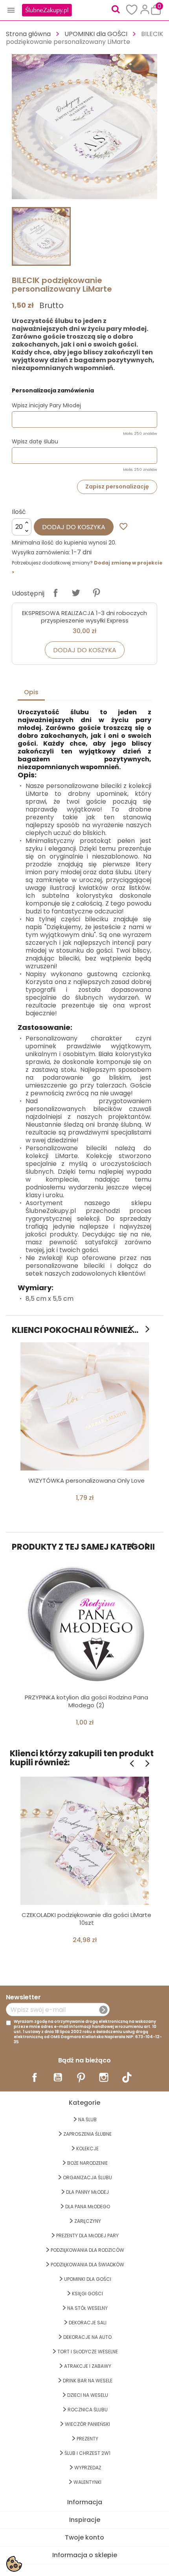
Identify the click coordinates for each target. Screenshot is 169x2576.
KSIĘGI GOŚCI (87, 2294)
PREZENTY (87, 2439)
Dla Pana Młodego (88, 2207)
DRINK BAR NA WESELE (88, 2381)
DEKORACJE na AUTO (87, 2337)
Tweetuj (76, 593)
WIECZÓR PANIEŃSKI (87, 2424)
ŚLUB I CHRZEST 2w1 (87, 2453)
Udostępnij (55, 593)
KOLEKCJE (87, 2148)
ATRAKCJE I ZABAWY (88, 2366)
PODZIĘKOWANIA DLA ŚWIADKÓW (87, 2265)
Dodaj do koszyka (74, 527)
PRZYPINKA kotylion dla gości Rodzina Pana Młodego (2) (86, 1701)
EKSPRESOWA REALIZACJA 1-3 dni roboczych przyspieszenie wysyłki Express (84, 617)
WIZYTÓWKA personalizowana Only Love (86, 1480)
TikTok (127, 2077)
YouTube (58, 2077)
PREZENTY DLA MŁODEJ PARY (87, 2236)
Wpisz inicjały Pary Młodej (46, 405)
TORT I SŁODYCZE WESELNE (88, 2352)
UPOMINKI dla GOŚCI (88, 2279)
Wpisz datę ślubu (35, 441)
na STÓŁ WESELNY (87, 2308)
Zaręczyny (88, 2221)
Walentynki (87, 2482)
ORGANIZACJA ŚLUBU (87, 2178)
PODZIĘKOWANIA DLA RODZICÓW (87, 2250)
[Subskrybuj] (103, 2010)
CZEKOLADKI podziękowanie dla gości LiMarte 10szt (86, 1919)
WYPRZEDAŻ (88, 2468)
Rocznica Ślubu (88, 2410)
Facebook (35, 2077)
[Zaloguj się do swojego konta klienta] (145, 9)
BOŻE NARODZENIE (87, 2163)
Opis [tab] (31, 692)
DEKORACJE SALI (88, 2323)
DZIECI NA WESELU (88, 2395)
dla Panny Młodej (87, 2192)
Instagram (104, 2077)
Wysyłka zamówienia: (41, 552)
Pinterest (96, 593)
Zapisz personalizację (117, 487)
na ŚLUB (87, 2119)
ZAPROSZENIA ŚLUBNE (87, 2134)
